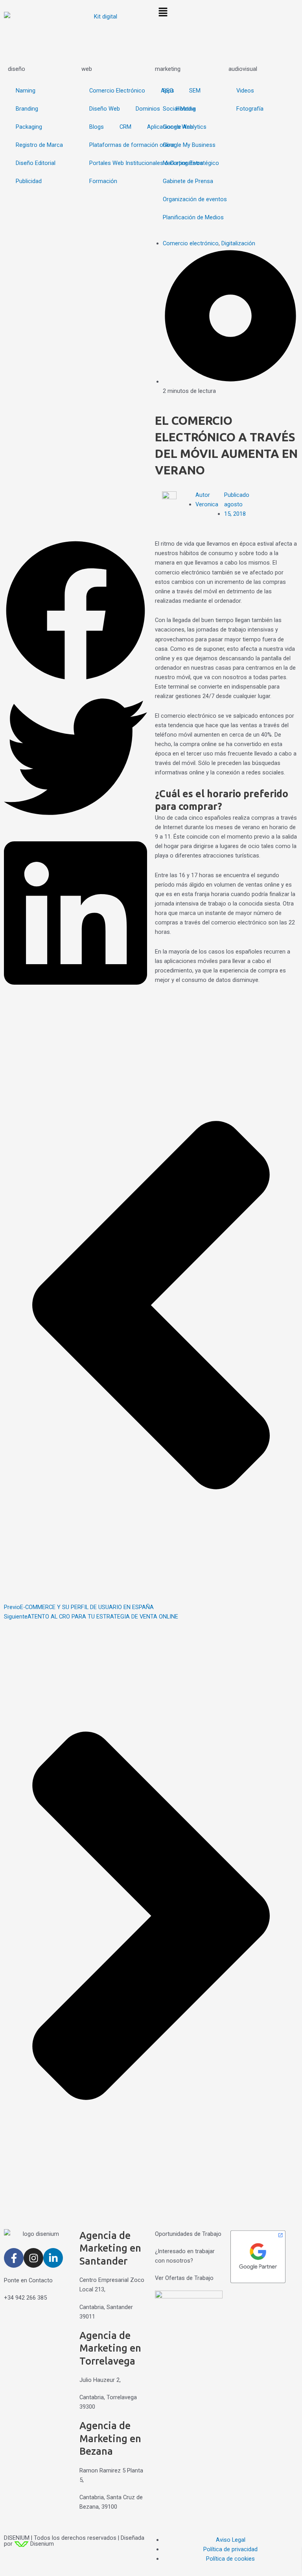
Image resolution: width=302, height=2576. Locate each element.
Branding (27, 109)
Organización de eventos (195, 199)
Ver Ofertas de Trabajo (184, 2278)
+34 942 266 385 (25, 2298)
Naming (26, 91)
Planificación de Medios (193, 217)
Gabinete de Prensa (188, 181)
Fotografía (250, 109)
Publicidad (29, 181)
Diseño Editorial (36, 163)
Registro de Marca (39, 145)
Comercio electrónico (191, 243)
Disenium (41, 2544)
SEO (168, 91)
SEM (195, 91)
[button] (226, 13)
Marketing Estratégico (191, 163)
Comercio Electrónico (117, 91)
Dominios (148, 109)
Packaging (29, 127)
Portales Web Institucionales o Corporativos (146, 163)
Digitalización (238, 243)
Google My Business (189, 145)
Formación (103, 181)
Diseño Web (105, 109)
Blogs (97, 127)
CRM (125, 127)
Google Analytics (185, 127)
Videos (245, 91)
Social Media (179, 109)
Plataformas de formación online (132, 145)
